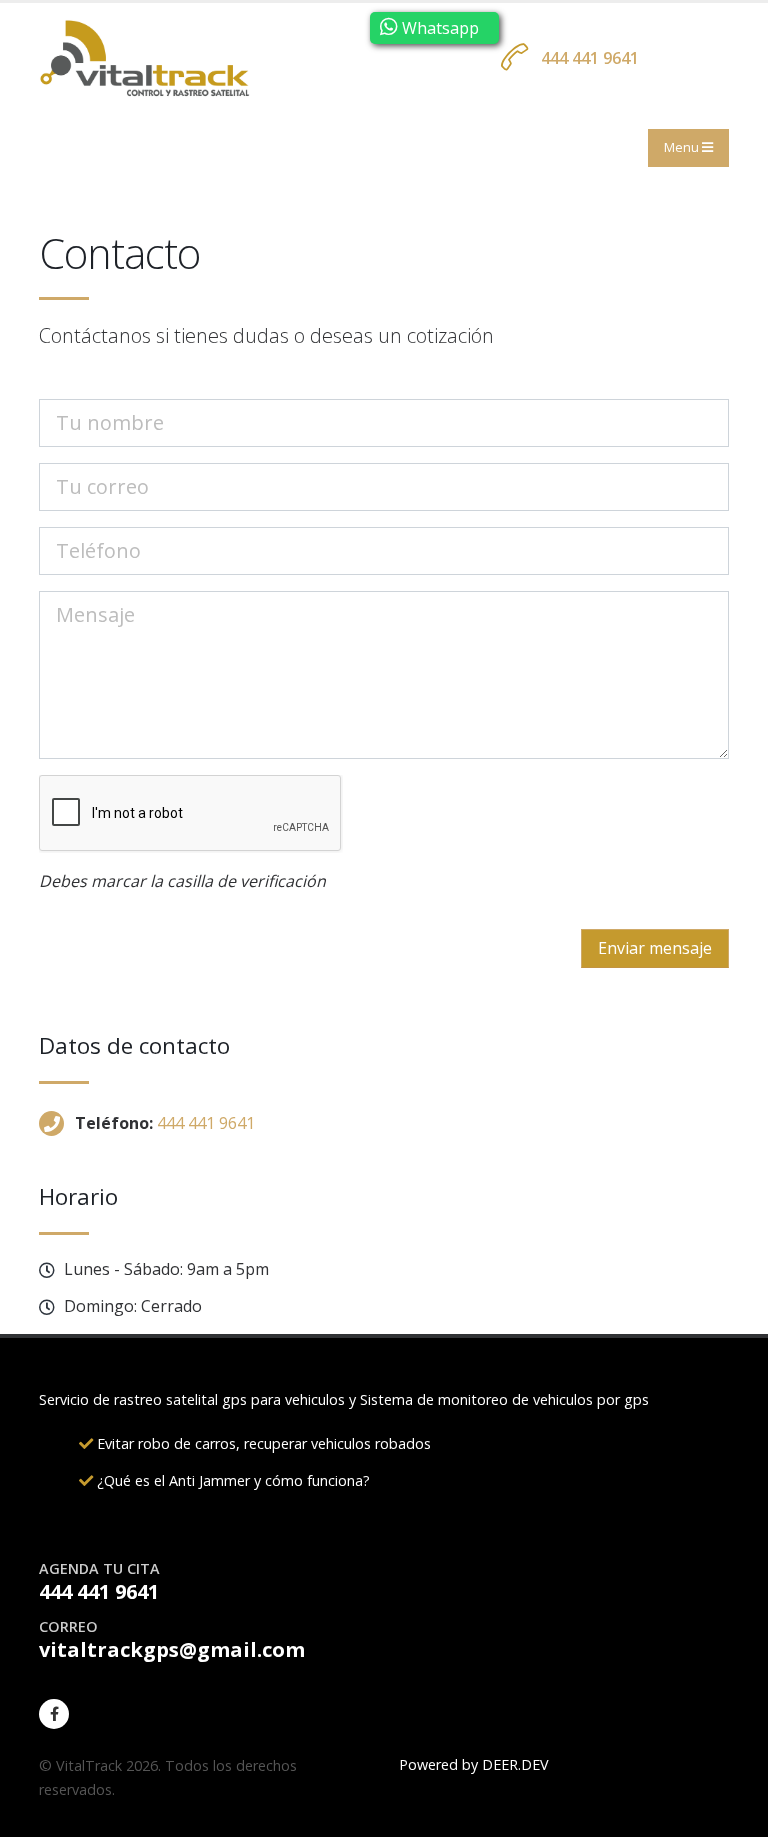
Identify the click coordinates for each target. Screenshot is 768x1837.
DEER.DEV (515, 1764)
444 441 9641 (590, 58)
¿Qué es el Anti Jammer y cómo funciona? (231, 1480)
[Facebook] (54, 1714)
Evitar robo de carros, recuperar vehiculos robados (262, 1443)
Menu (683, 147)
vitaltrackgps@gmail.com (172, 1649)
